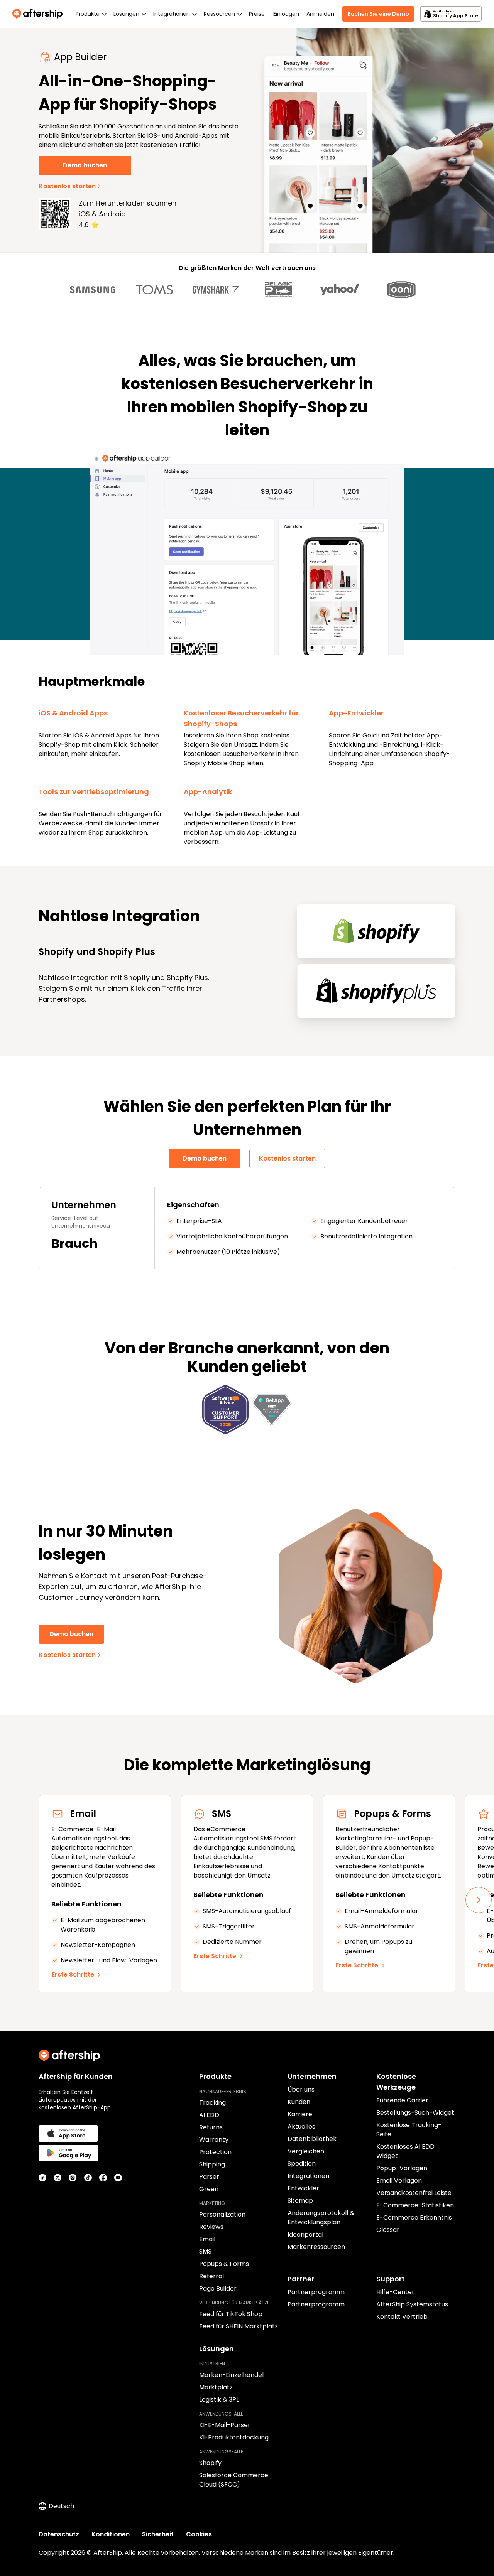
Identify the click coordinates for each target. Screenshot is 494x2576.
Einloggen (286, 14)
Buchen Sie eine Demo (378, 14)
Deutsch (61, 2506)
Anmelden (320, 14)
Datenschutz (59, 2534)
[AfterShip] (39, 14)
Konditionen (111, 2534)
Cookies (199, 2534)
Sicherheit (158, 2534)
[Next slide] (479, 1900)
